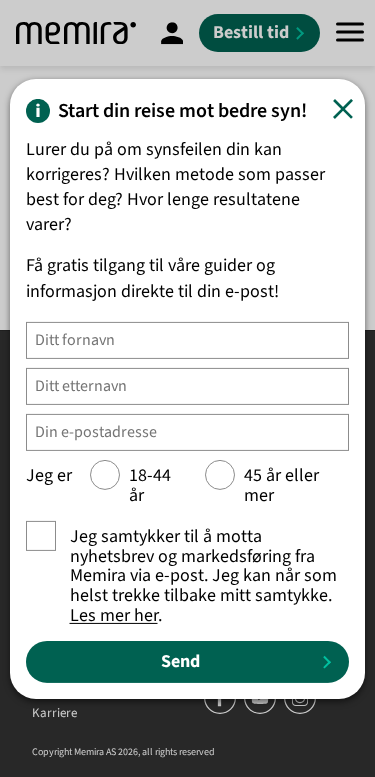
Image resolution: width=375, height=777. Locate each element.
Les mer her (114, 615)
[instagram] (300, 710)
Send (180, 661)
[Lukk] (343, 109)
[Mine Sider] (172, 33)
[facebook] (221, 710)
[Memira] (76, 33)
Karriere (54, 714)
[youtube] (261, 710)
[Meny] (350, 33)
